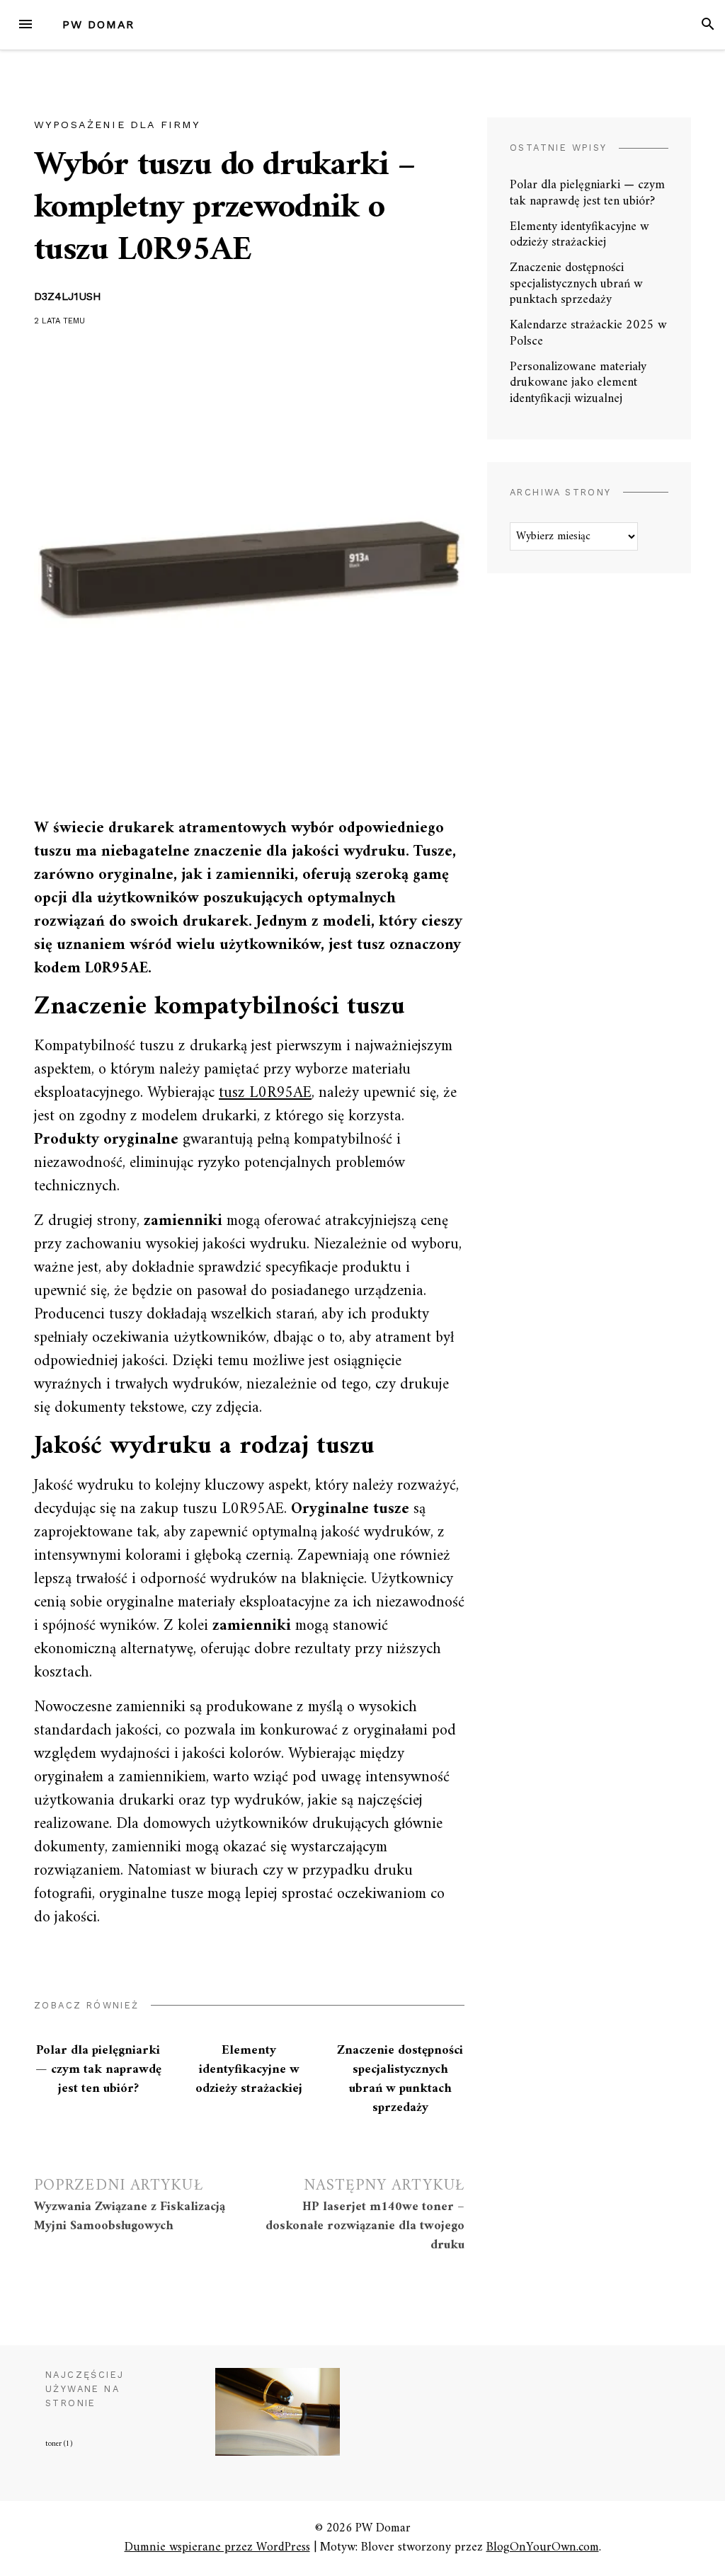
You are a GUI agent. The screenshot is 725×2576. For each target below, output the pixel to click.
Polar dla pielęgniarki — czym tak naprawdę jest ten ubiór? (98, 2070)
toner (59, 2444)
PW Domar (98, 24)
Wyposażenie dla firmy (117, 125)
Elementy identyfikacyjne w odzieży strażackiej (249, 2070)
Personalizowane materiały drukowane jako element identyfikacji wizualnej (578, 383)
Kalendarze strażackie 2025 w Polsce (588, 333)
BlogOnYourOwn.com (543, 2547)
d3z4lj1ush (68, 297)
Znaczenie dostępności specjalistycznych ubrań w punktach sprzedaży (400, 2079)
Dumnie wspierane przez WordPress (217, 2547)
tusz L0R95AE (265, 1093)
